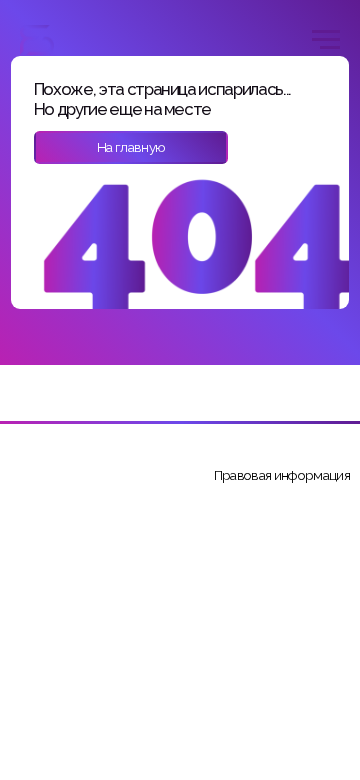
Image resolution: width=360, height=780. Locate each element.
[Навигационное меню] (326, 40)
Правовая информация (282, 475)
